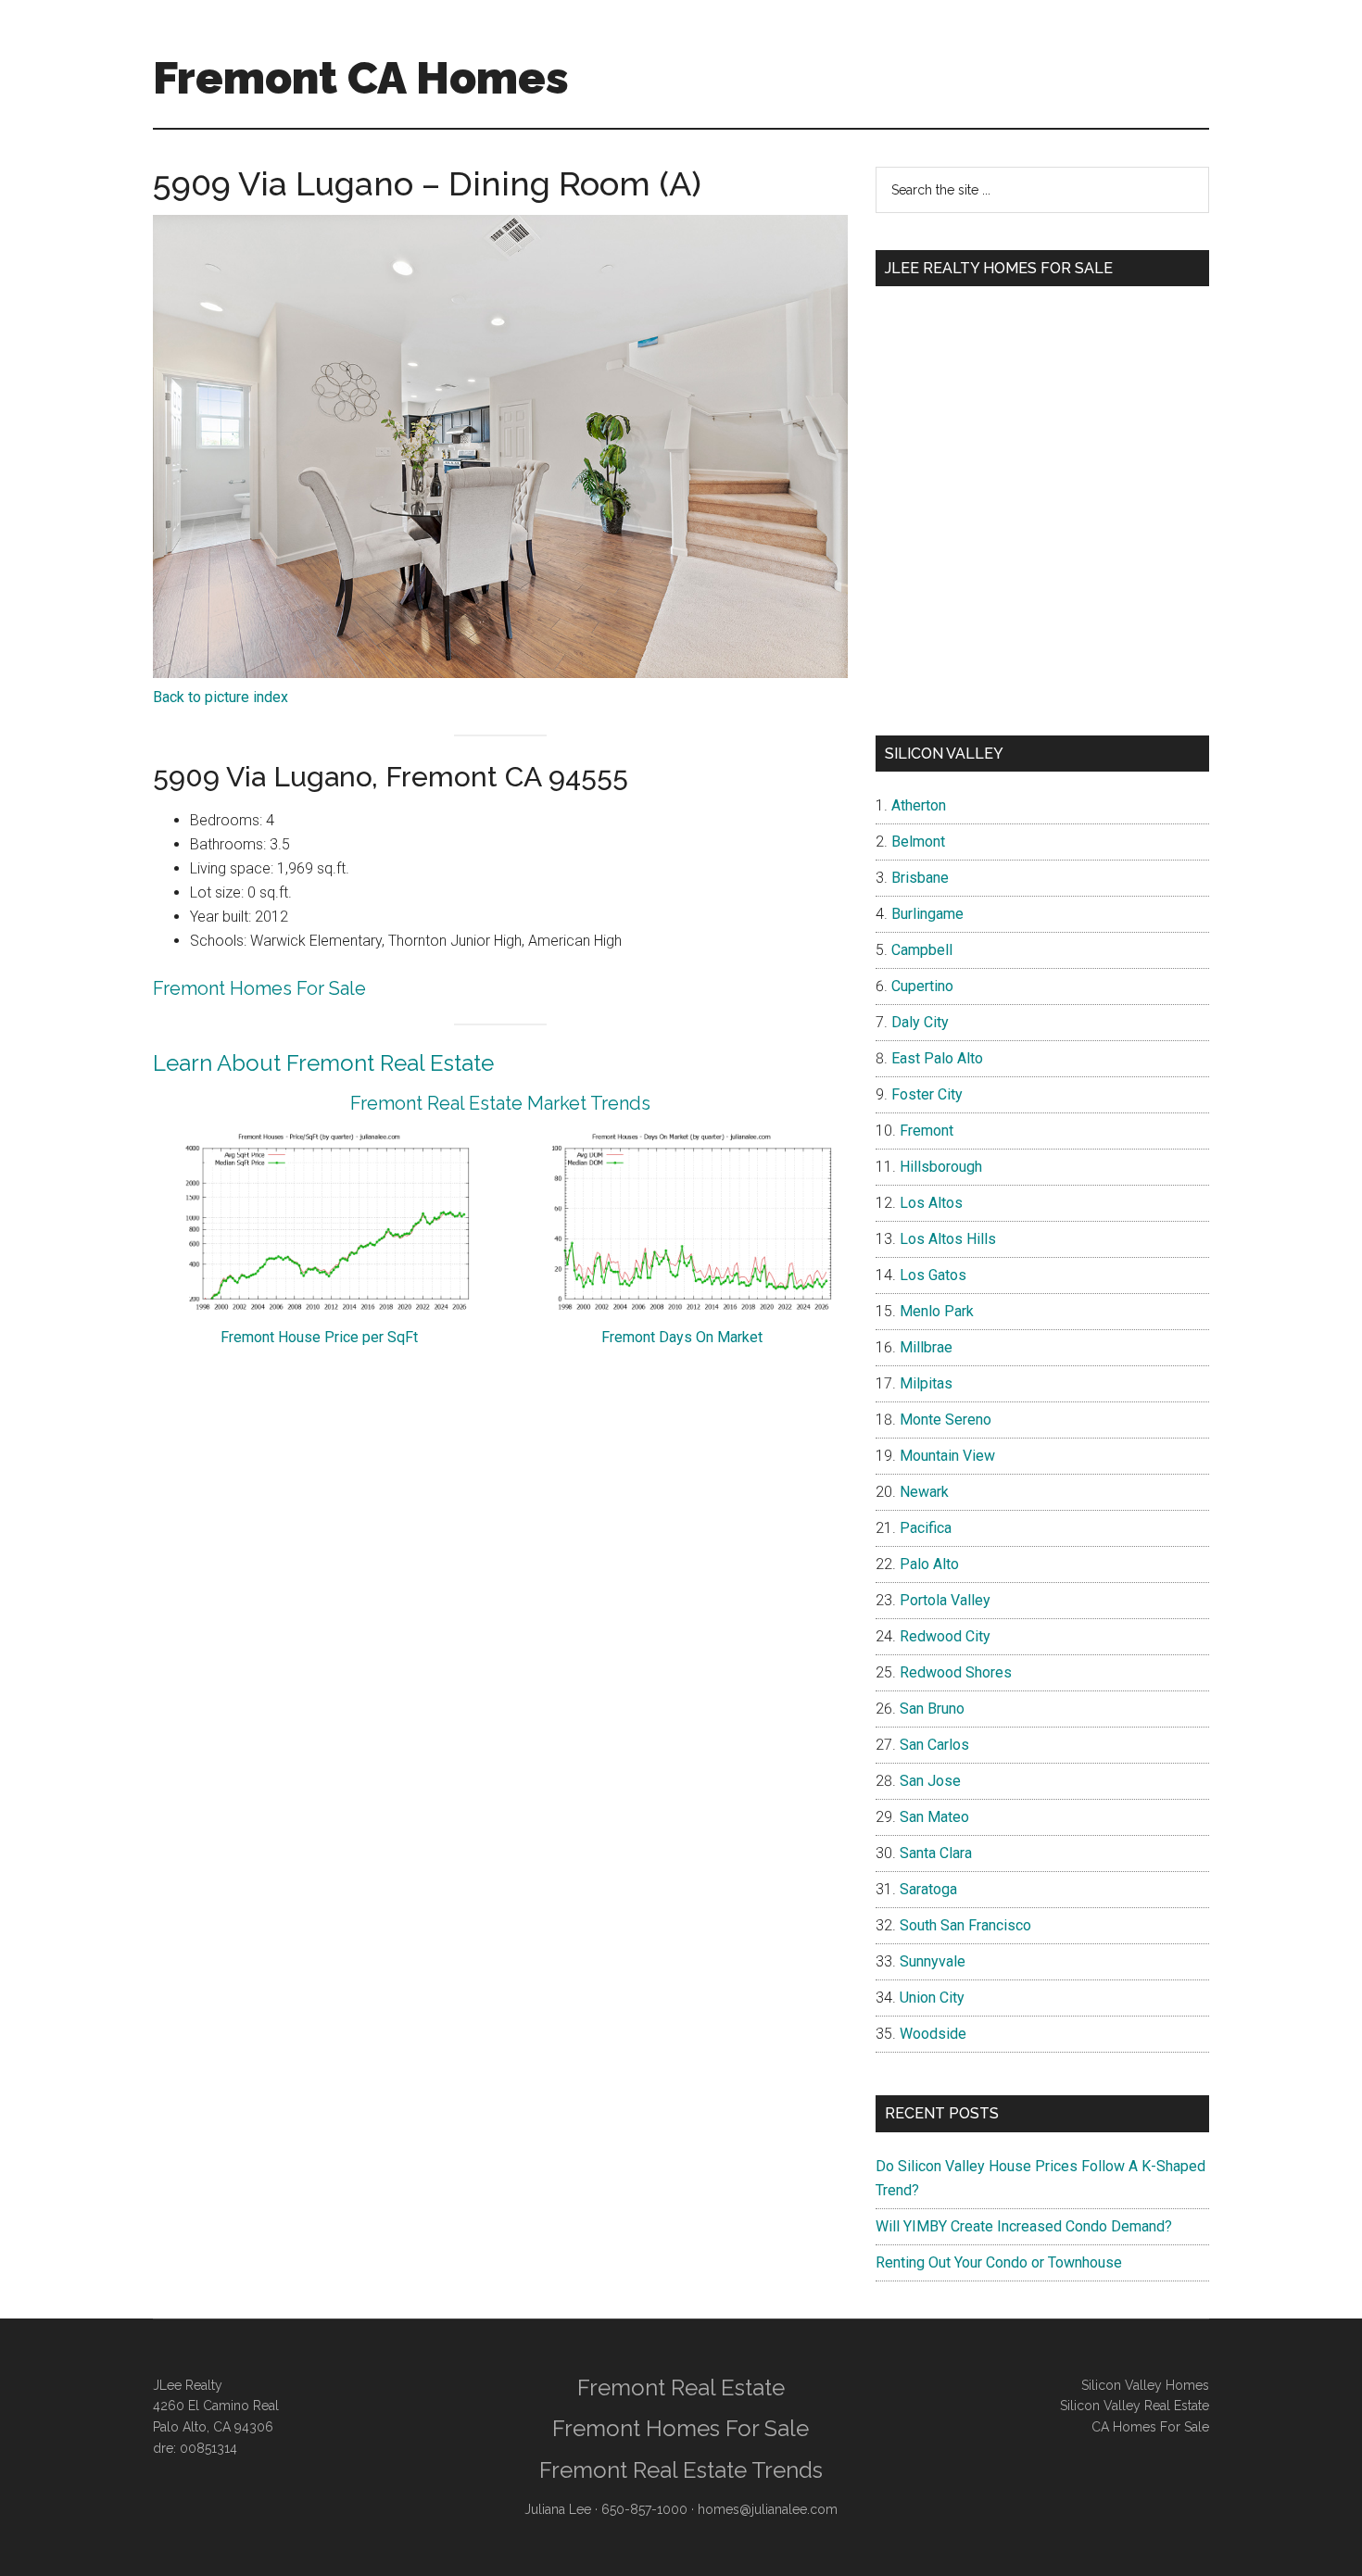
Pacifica (926, 1528)
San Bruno (932, 1709)
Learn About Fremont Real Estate (323, 1063)
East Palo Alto (937, 1058)
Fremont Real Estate (681, 2388)
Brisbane (920, 878)
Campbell (922, 950)
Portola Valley (945, 1600)
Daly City (920, 1022)
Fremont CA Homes (361, 78)
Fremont (927, 1131)
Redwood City (945, 1636)
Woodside (933, 2034)
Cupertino (922, 986)
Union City (932, 1998)
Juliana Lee (558, 2509)
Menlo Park (937, 1311)
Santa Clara (936, 1853)
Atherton (919, 805)
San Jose (930, 1781)
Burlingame (927, 914)
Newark (924, 1492)
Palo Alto (929, 1564)
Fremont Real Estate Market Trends (500, 1103)
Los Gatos (933, 1275)
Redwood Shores (956, 1672)
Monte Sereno (946, 1420)
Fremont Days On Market (682, 1337)
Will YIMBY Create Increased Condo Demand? (1024, 2226)
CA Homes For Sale (1150, 2427)
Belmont (918, 842)
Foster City (927, 1094)
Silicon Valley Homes (1145, 2385)
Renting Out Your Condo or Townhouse (999, 2262)
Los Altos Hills (948, 1239)
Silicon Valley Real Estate (1135, 2406)
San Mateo (934, 1817)
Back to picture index (221, 697)
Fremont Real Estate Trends (681, 2470)
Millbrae (926, 1347)
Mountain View (947, 1456)
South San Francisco (965, 1925)
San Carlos (934, 1745)
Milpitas (926, 1383)
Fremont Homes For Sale (259, 988)
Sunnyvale (933, 1961)
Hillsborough (941, 1167)
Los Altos (931, 1203)
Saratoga (928, 1889)
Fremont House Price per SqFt (319, 1337)
